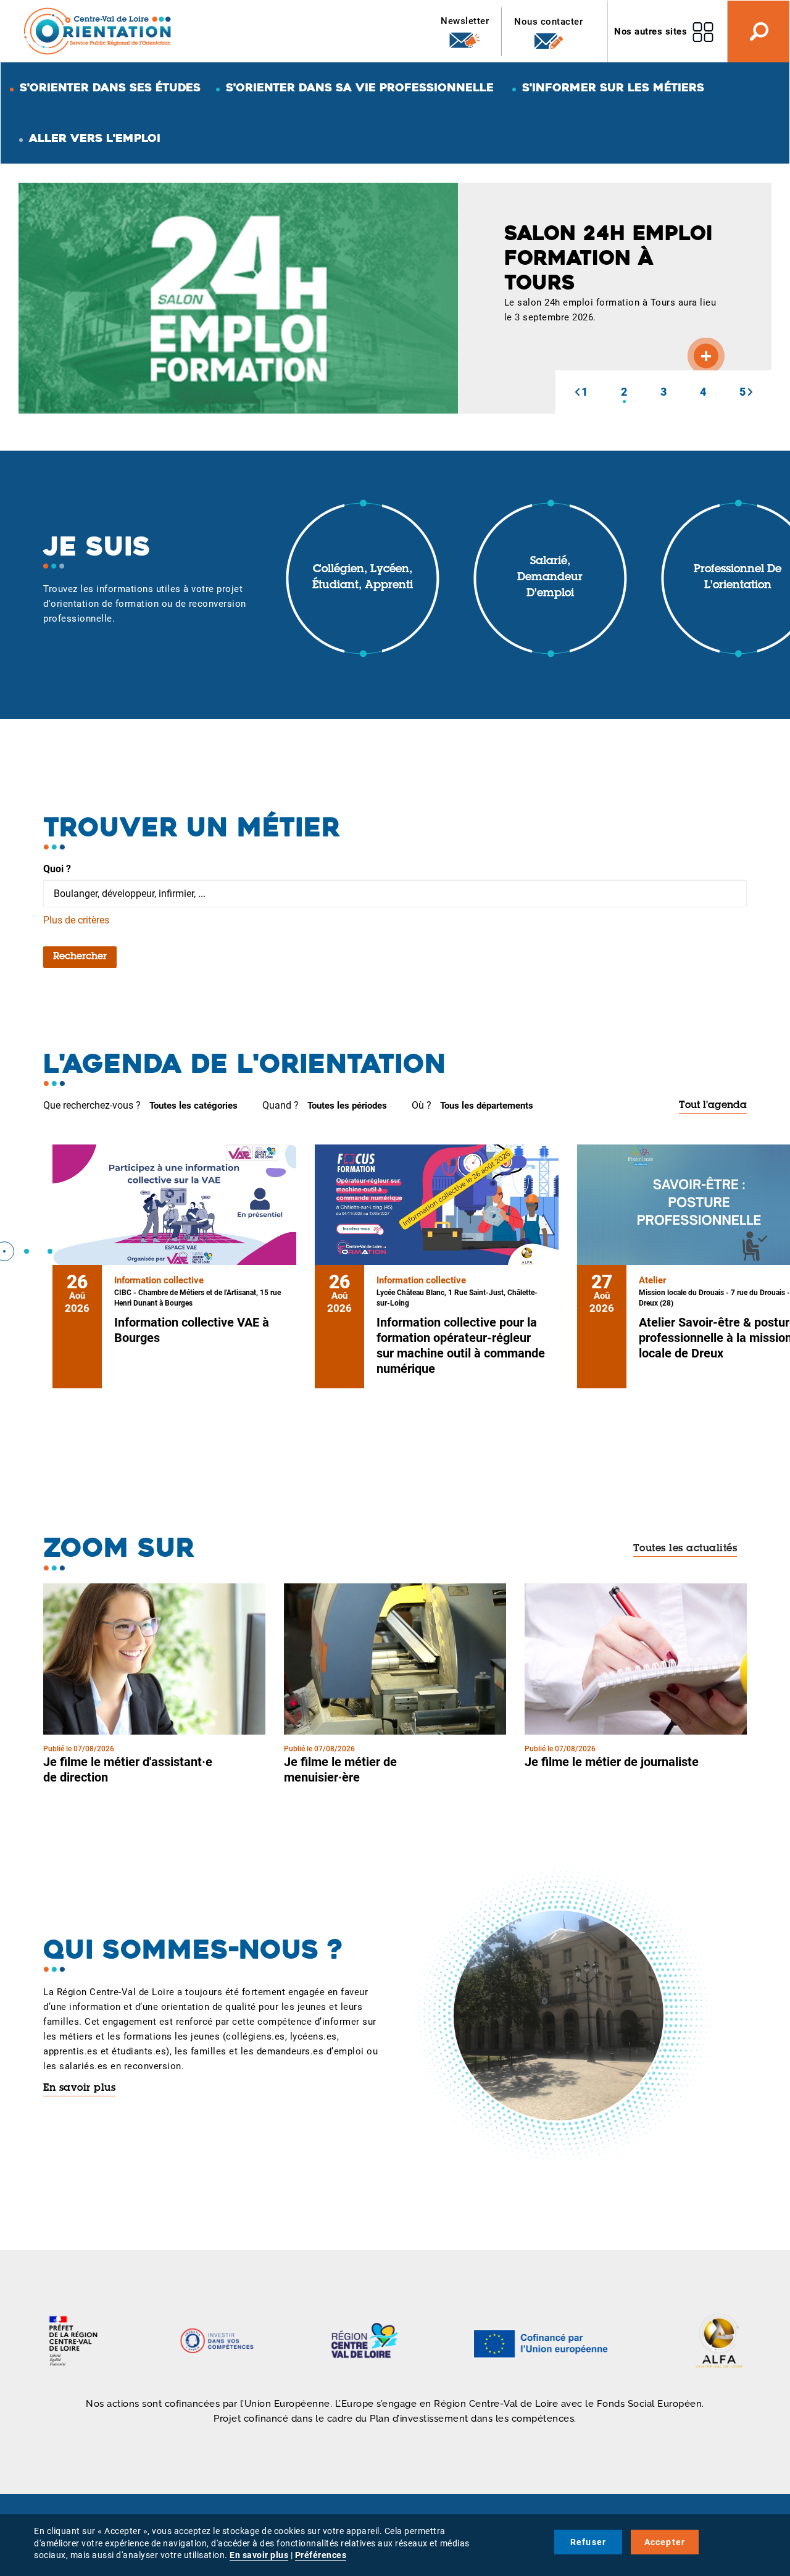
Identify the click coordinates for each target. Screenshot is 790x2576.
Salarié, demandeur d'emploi (550, 577)
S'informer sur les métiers (613, 87)
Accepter (665, 2542)
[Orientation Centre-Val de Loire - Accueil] (98, 31)
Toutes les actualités (685, 1549)
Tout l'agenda (713, 1106)
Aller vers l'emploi (95, 138)
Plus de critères (76, 920)
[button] (577, 392)
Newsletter (465, 21)
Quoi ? (57, 869)
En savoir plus (79, 2088)
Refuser (588, 2542)
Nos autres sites (651, 31)
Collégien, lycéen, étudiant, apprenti (363, 578)
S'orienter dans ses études (110, 87)
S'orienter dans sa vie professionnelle (360, 87)
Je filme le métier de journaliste (612, 1762)
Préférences (321, 2555)
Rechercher (80, 957)
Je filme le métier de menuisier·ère (340, 1769)
